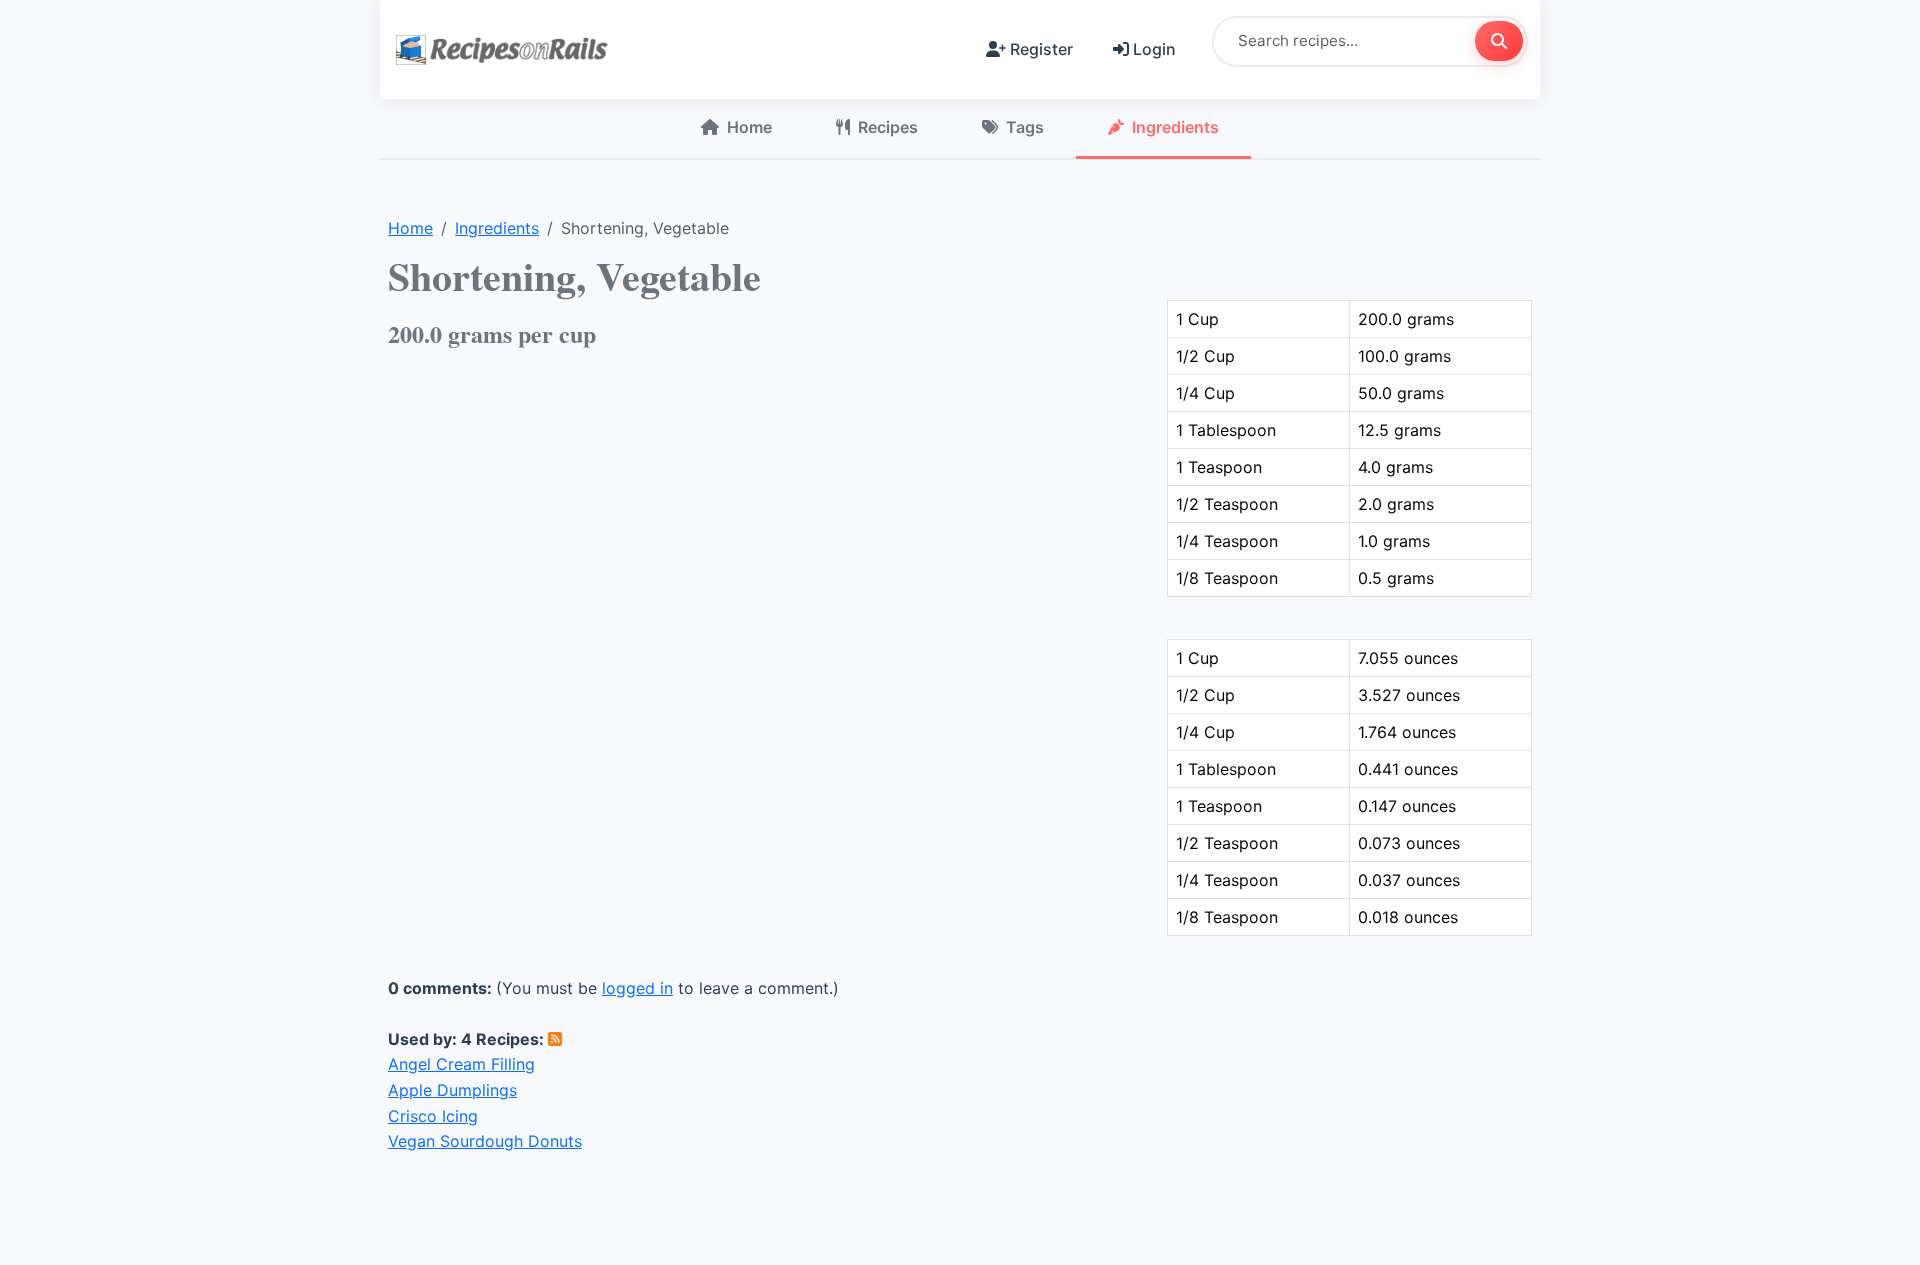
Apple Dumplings (452, 1090)
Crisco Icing (433, 1116)
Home (749, 127)
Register (1041, 49)
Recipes (888, 127)
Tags (1025, 127)
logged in (637, 988)
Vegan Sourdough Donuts (485, 1141)
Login (1154, 49)
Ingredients (1175, 127)
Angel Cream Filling (461, 1064)
